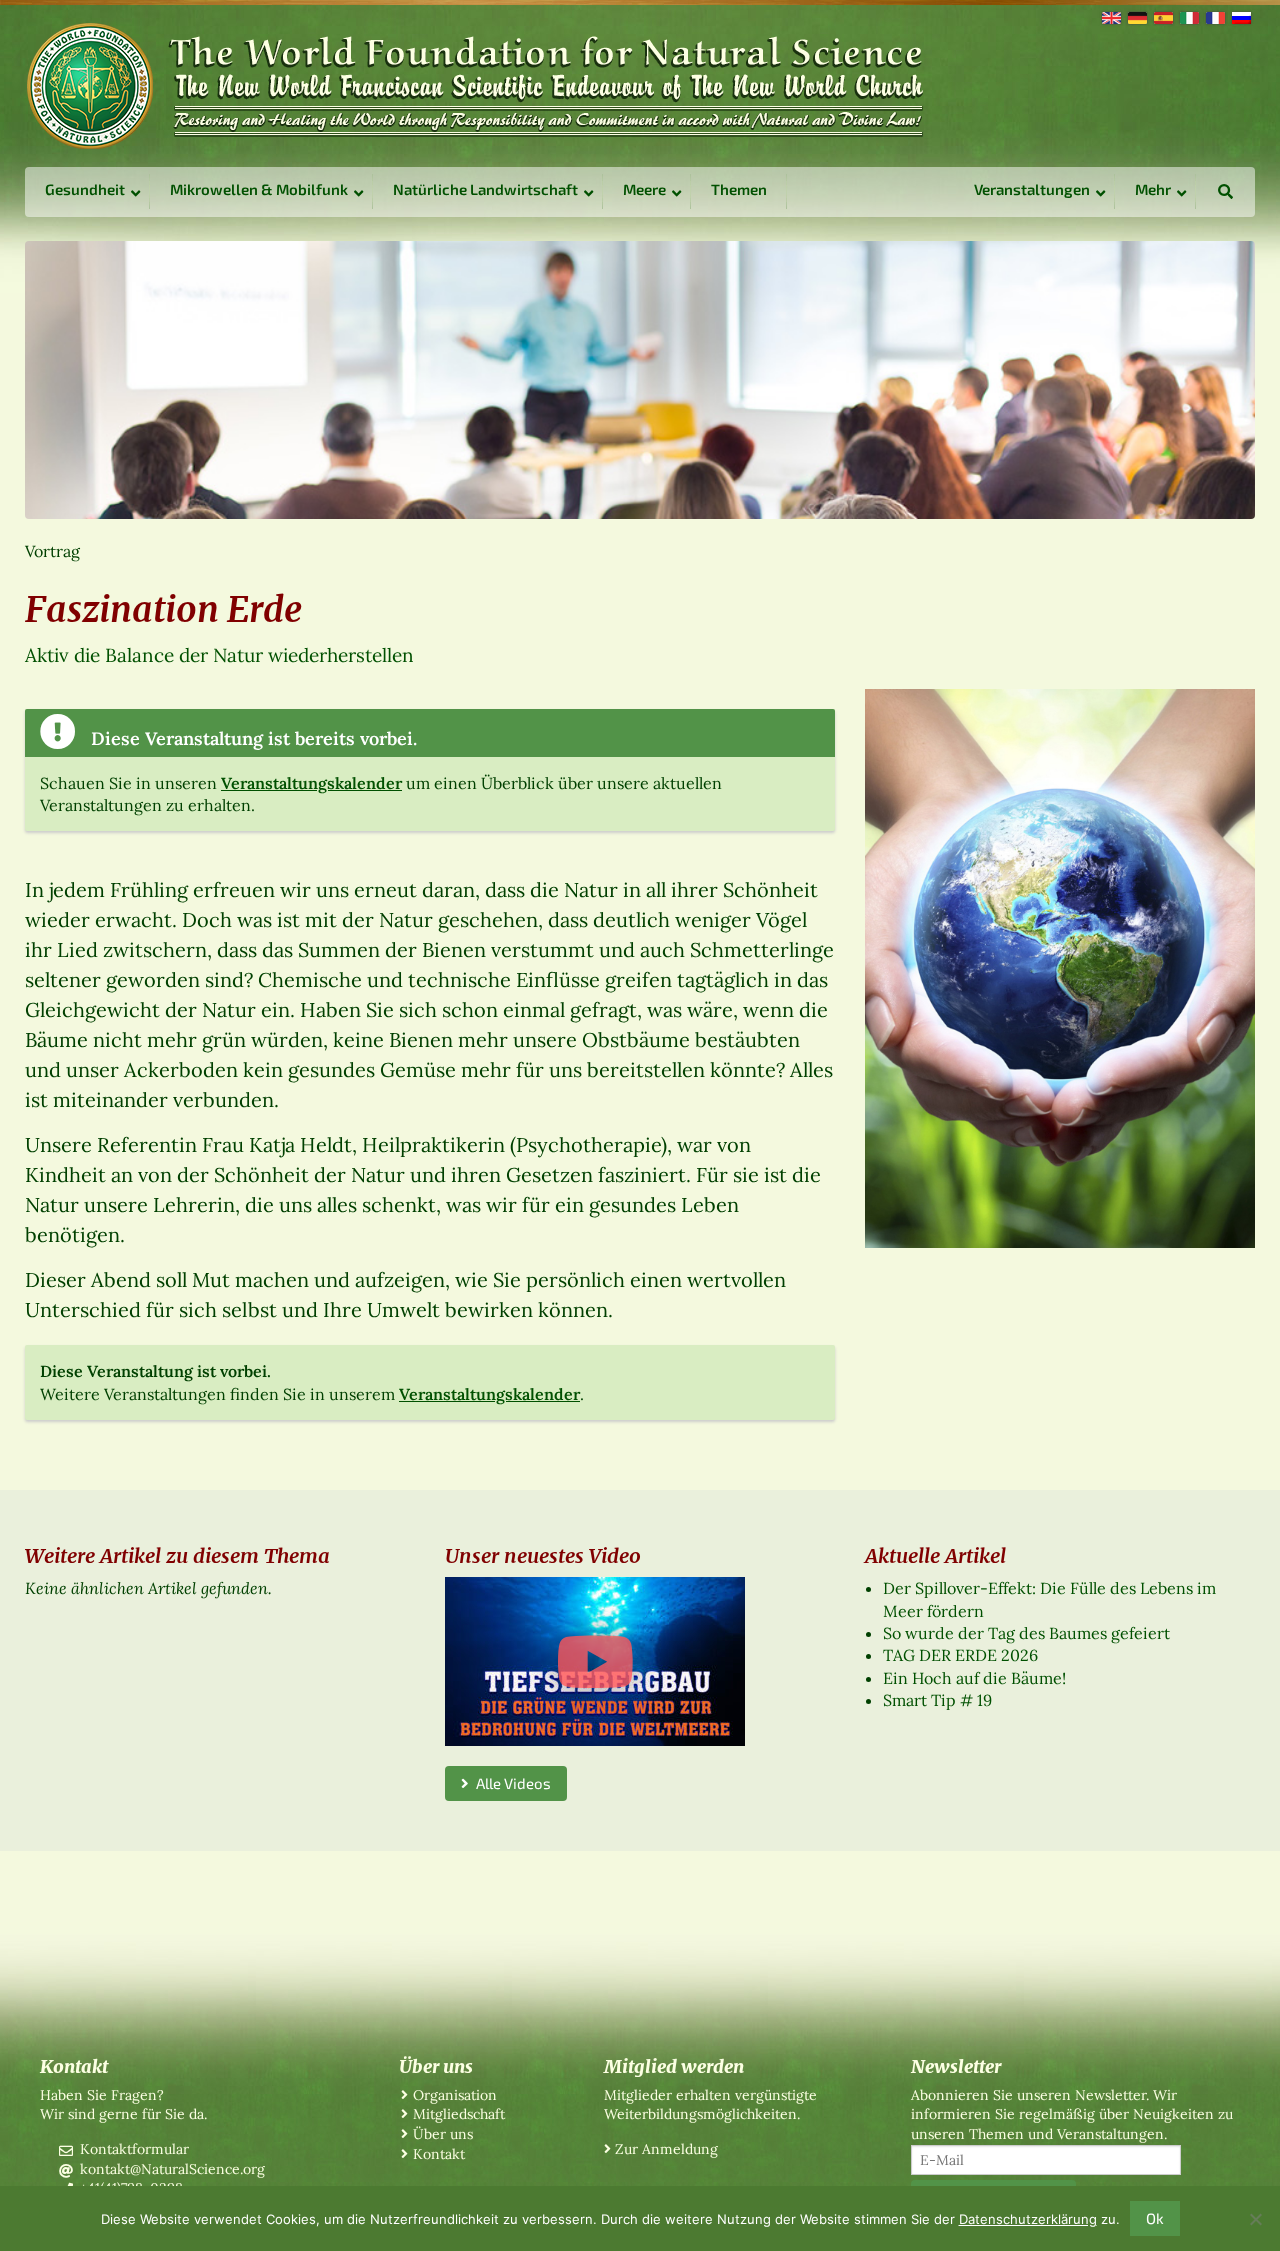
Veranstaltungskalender (311, 783)
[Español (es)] (1162, 16)
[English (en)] (1110, 16)
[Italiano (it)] (1188, 16)
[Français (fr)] (1214, 16)
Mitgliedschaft (459, 2114)
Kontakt (439, 2154)
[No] (1255, 2219)
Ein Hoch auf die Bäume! (974, 1678)
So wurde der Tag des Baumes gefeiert (1026, 1633)
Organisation (455, 2095)
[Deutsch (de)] (1136, 16)
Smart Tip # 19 (937, 1700)
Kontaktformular (134, 2149)
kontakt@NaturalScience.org (172, 2169)
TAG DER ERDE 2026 (960, 1655)
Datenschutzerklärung (1028, 2219)
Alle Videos (510, 1783)
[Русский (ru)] (1240, 16)
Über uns (443, 2134)
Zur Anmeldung (666, 2149)
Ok (1155, 2218)
